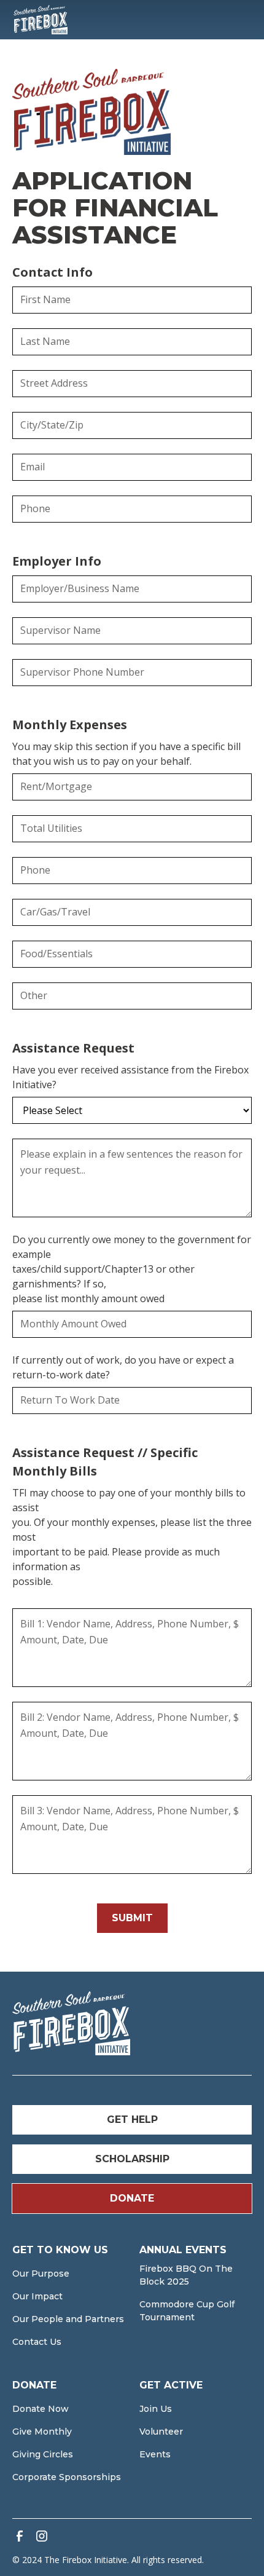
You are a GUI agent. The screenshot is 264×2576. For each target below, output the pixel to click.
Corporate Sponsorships (67, 2477)
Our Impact (37, 2296)
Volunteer (161, 2432)
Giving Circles (43, 2454)
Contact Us (37, 2342)
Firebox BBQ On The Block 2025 (186, 2275)
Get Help (132, 2120)
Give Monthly (42, 2432)
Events (155, 2454)
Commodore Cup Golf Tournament (187, 2311)
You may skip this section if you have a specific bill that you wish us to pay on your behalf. (126, 754)
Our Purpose (41, 2274)
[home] (41, 20)
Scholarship (132, 2159)
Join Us (156, 2409)
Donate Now (41, 2409)
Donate (132, 2198)
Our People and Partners (68, 2319)
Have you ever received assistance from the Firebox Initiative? (130, 1077)
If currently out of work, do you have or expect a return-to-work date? (123, 1367)
